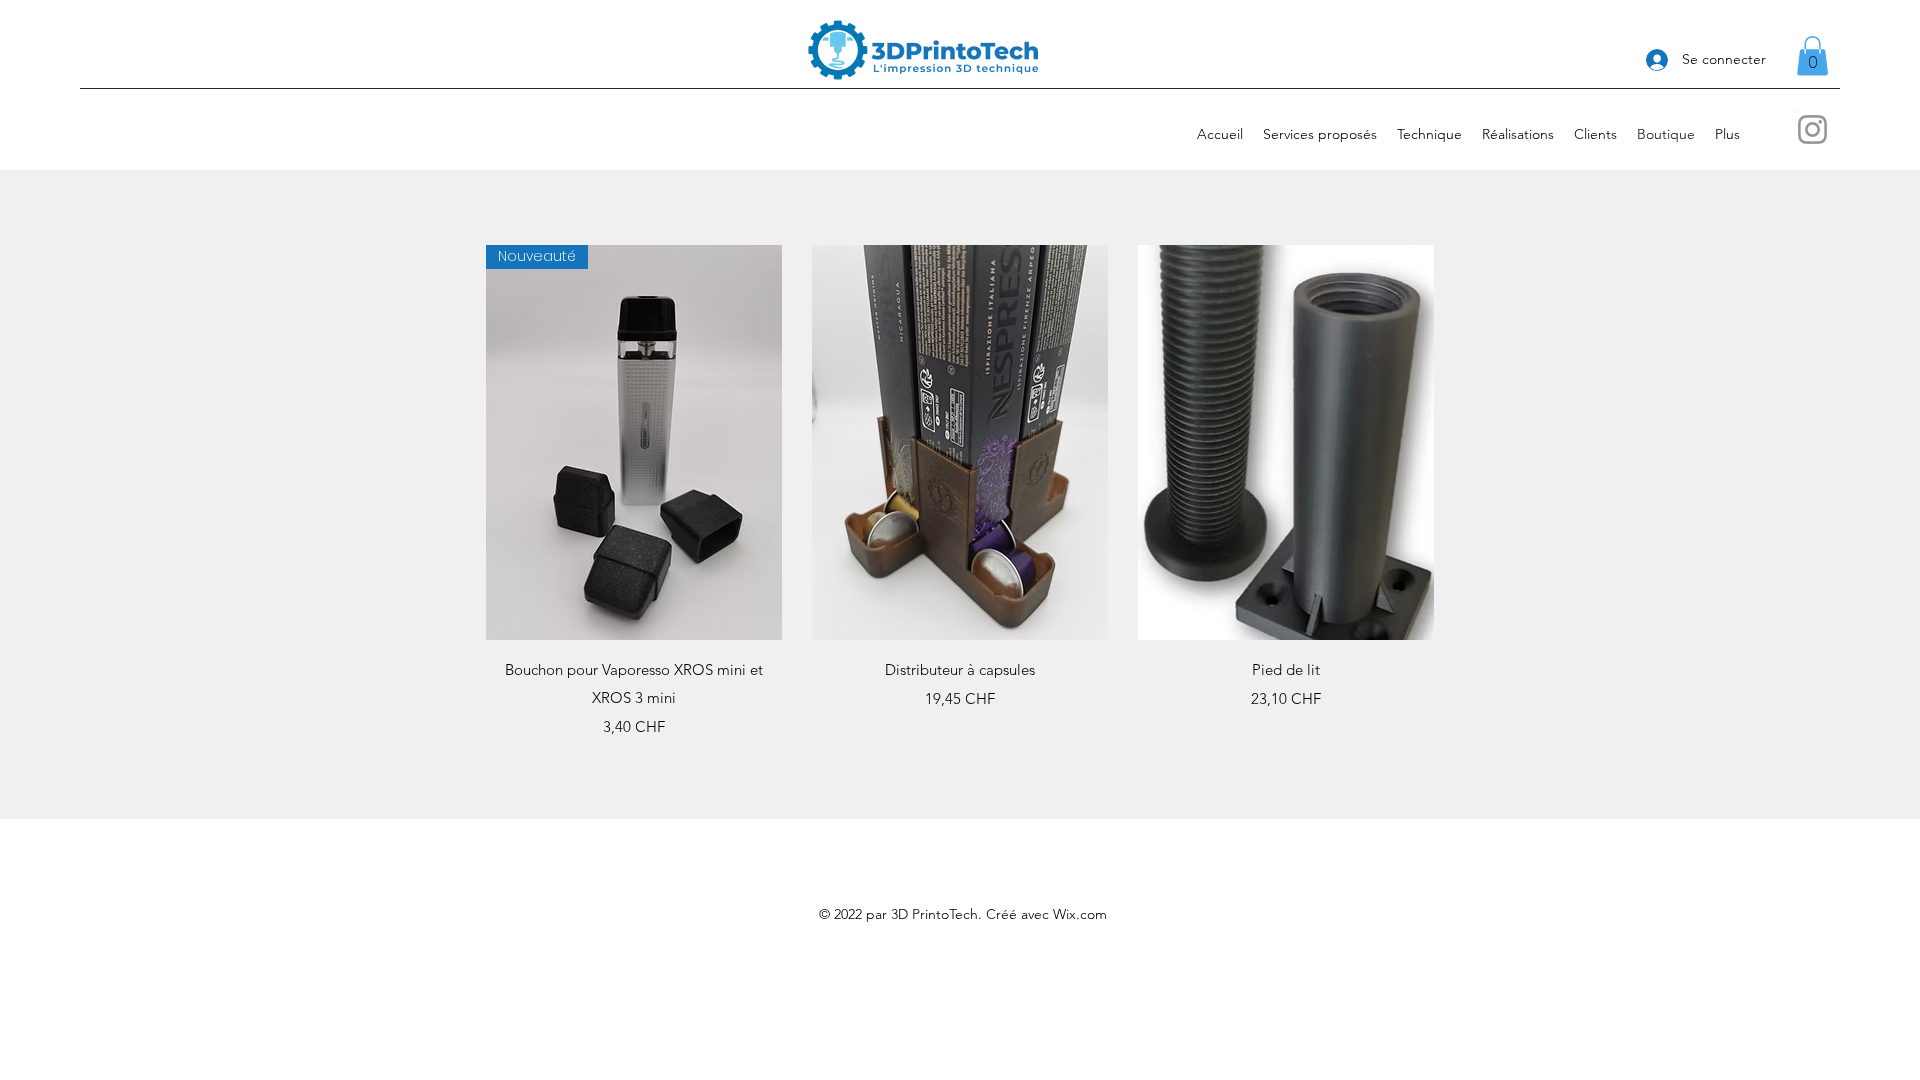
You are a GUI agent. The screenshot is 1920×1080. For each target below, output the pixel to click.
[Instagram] (1812, 129)
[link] (1812, 55)
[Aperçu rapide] (960, 442)
